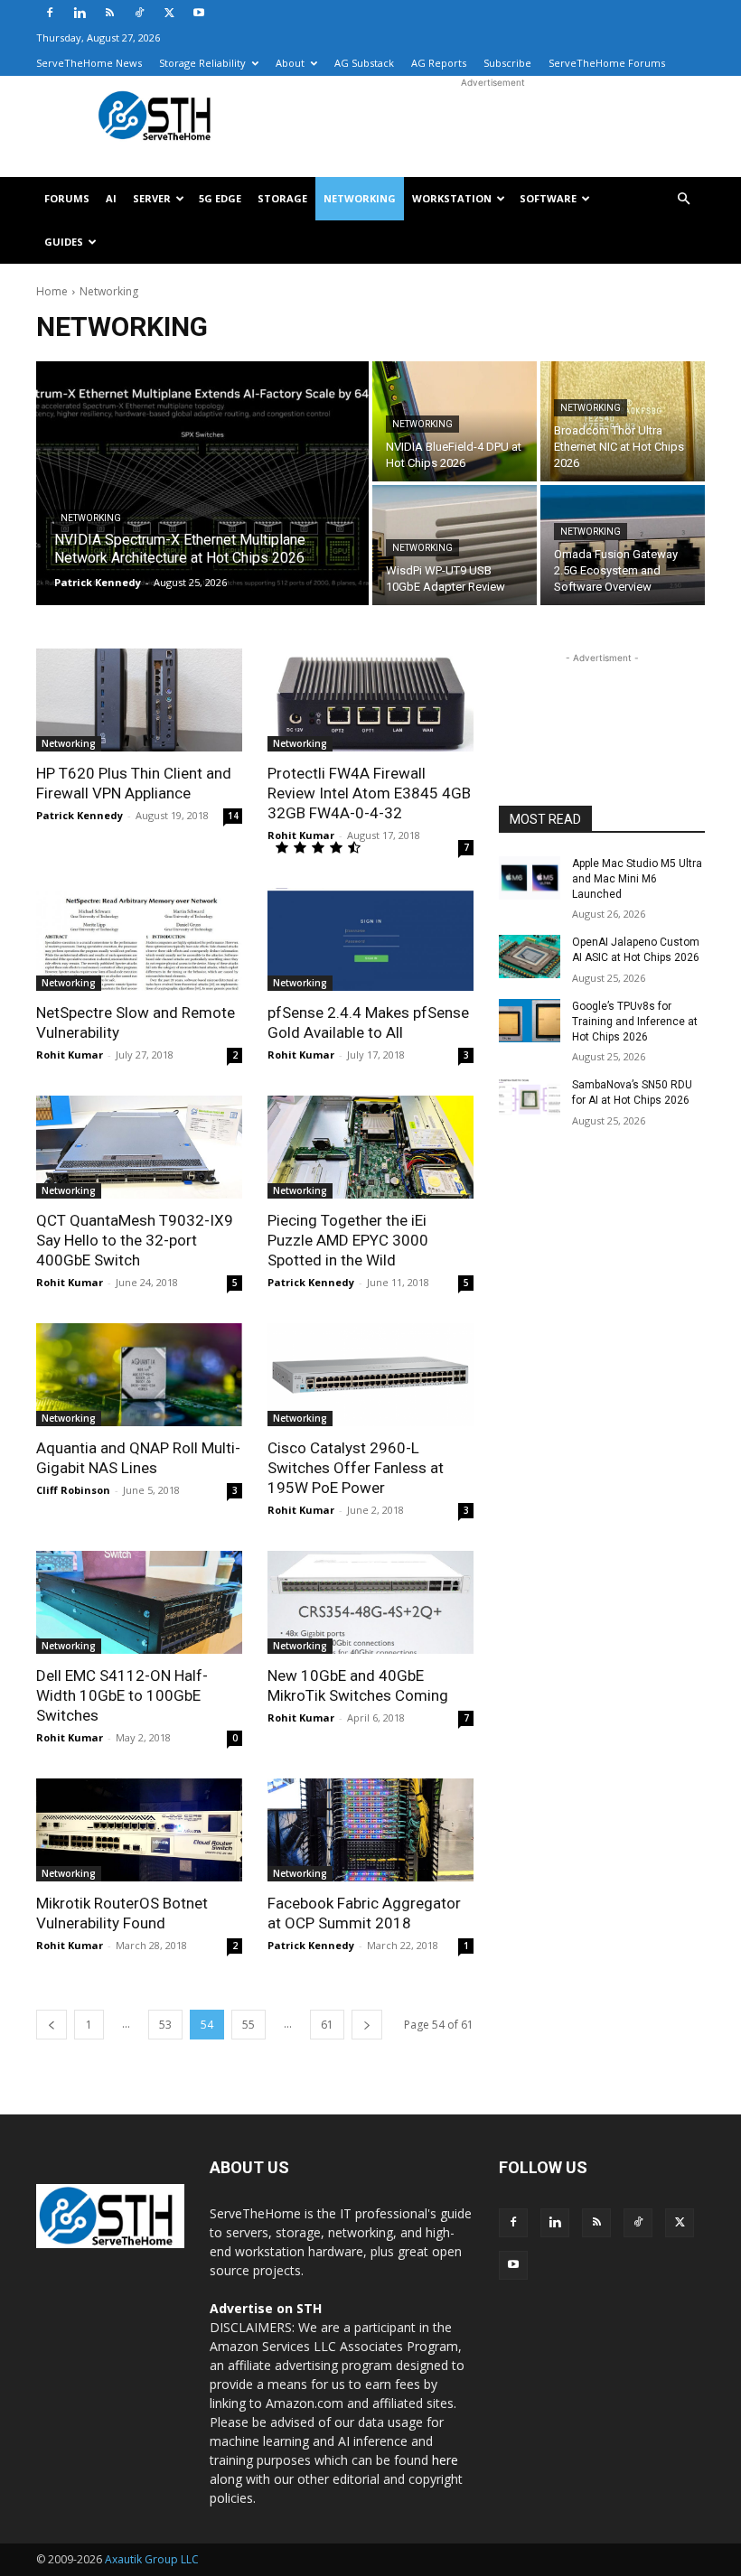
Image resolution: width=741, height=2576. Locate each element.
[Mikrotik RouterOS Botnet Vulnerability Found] (139, 1830)
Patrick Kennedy (80, 815)
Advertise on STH (266, 2308)
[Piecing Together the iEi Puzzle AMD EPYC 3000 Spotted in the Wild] (370, 1147)
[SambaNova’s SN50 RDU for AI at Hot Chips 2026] (530, 1099)
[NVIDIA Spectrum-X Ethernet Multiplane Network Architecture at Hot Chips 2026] (202, 483)
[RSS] (109, 13)
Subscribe (507, 63)
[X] (169, 13)
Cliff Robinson (73, 1490)
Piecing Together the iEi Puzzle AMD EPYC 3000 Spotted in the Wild (348, 1240)
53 (165, 2025)
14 (233, 816)
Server (152, 198)
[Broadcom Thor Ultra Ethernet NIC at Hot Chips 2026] (623, 421)
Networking (360, 198)
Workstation (452, 198)
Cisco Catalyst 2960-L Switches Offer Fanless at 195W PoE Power (356, 1468)
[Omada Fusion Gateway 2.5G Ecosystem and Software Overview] (623, 545)
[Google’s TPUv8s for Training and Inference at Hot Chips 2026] (530, 1021)
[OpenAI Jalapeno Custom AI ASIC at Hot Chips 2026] (530, 957)
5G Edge (220, 198)
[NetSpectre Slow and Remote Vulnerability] (139, 939)
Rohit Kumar (301, 835)
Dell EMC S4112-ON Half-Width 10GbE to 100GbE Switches (122, 1695)
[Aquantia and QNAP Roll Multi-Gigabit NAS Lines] (139, 1375)
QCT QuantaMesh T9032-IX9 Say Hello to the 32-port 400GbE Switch (135, 1240)
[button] (683, 199)
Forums (67, 198)
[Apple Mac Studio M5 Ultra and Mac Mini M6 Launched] (530, 878)
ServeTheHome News (89, 63)
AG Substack (364, 63)
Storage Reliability (202, 63)
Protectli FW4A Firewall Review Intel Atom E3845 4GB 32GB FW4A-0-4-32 (369, 793)
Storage (282, 198)
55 (249, 2025)
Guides (64, 242)
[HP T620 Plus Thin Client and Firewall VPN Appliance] (139, 700)
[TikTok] (139, 13)
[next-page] (367, 2025)
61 (327, 2025)
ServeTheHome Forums (607, 63)
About (290, 63)
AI (111, 198)
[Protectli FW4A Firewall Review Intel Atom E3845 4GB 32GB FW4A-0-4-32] (370, 700)
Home (52, 291)
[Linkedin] (80, 13)
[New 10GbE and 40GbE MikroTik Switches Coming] (370, 1602)
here (445, 2460)
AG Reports (439, 63)
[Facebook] (50, 13)
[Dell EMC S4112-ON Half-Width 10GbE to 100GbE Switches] (139, 1602)
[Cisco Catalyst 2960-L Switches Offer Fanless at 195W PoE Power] (370, 1375)
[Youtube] (199, 13)
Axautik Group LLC (152, 2559)
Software (548, 198)
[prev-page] (52, 2025)
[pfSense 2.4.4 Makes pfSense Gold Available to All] (370, 939)
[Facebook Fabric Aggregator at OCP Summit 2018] (370, 1830)
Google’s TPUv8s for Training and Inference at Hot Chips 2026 (635, 1022)
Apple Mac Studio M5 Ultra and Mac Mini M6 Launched (637, 879)
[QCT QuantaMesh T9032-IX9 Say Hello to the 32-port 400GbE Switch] (139, 1147)
